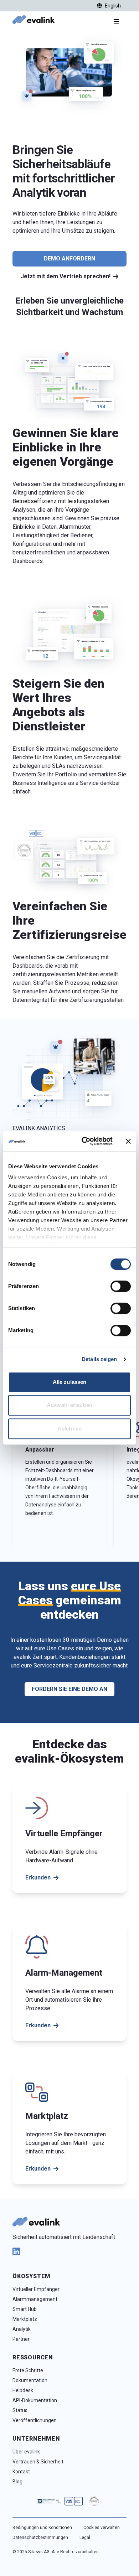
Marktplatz (25, 2319)
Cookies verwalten (102, 2528)
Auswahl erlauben (69, 1405)
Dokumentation (30, 2380)
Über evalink (26, 2452)
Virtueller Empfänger (36, 2289)
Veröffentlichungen (35, 2420)
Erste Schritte (28, 2370)
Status (20, 2410)
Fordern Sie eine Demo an (69, 1689)
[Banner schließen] (128, 1141)
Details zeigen (99, 1359)
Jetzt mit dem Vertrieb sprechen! (66, 276)
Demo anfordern (69, 258)
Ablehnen (69, 1429)
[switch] (121, 1286)
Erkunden (38, 1877)
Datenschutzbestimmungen (40, 2538)
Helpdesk (23, 2390)
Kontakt (21, 2472)
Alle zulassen (69, 1382)
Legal (85, 2538)
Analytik (22, 2329)
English (113, 6)
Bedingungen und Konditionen (42, 2528)
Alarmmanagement (35, 2299)
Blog (17, 2482)
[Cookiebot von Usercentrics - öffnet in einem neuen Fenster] (84, 1141)
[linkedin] (69, 2251)
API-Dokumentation (35, 2400)
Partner (21, 2339)
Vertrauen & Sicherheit (38, 2462)
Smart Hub (25, 2309)
